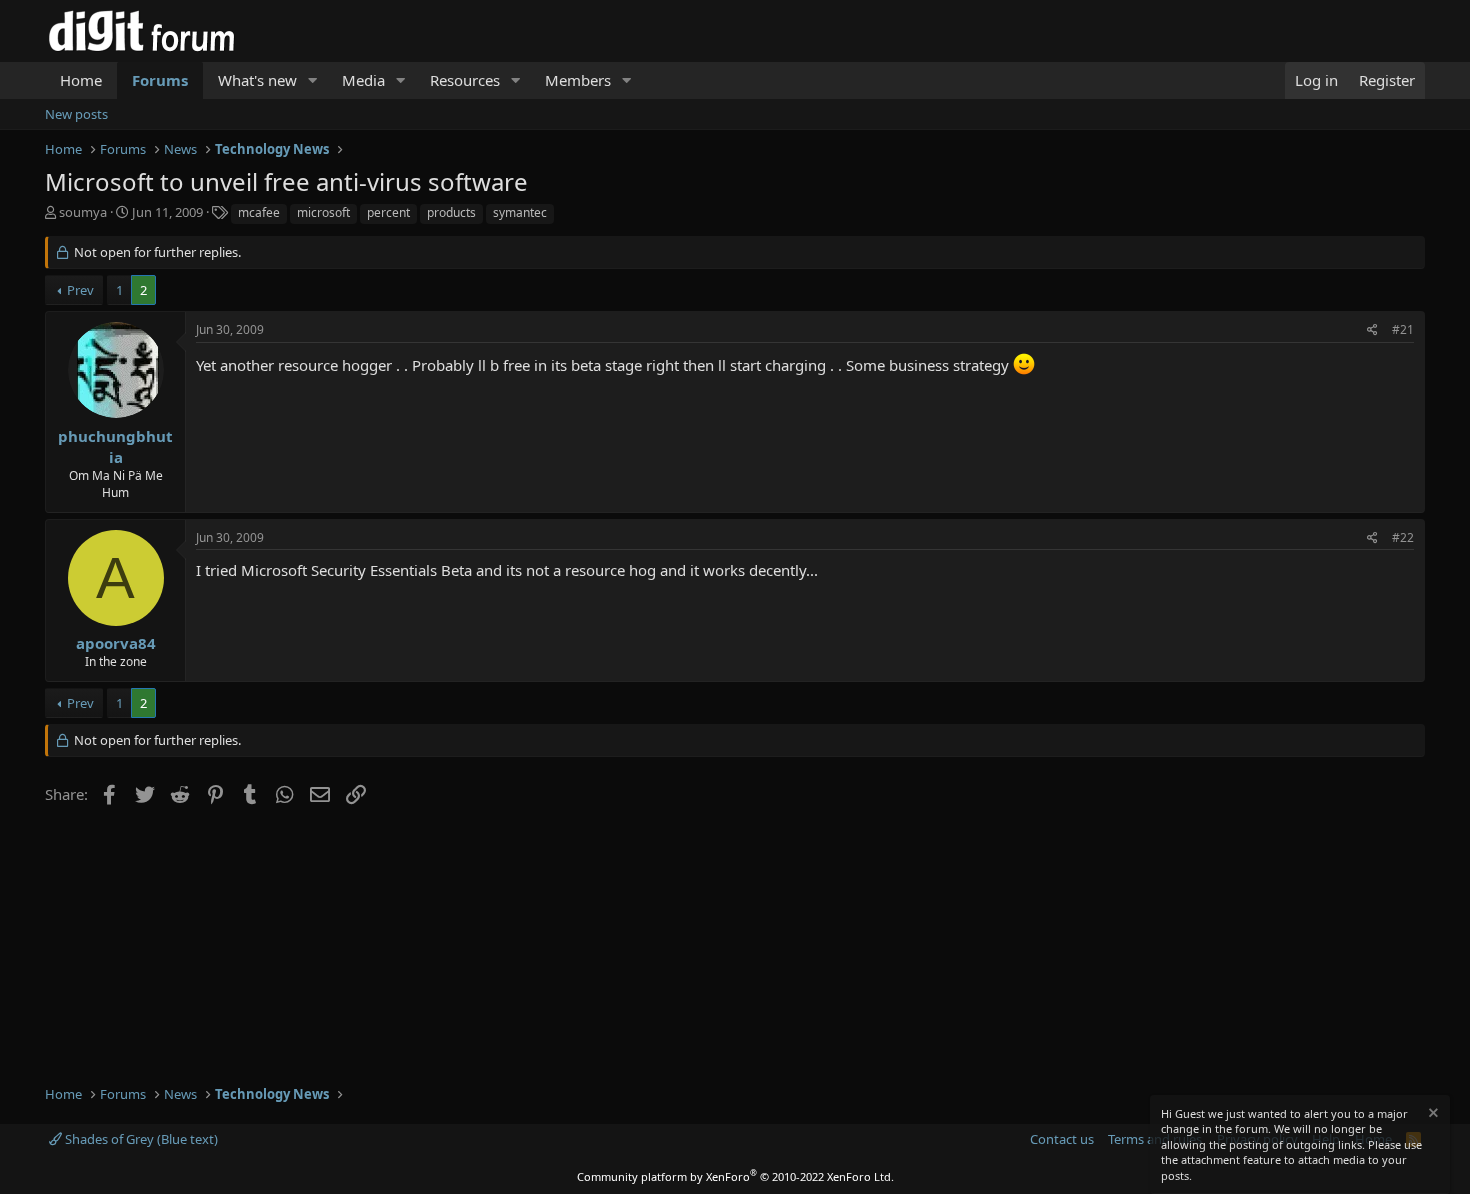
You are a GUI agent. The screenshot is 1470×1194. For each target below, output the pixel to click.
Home (81, 80)
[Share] (1372, 330)
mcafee (259, 212)
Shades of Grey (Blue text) (140, 1139)
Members (578, 80)
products (451, 212)
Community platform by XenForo (735, 1176)
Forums (160, 80)
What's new (257, 80)
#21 (1403, 329)
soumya (83, 212)
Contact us (1062, 1139)
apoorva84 (116, 643)
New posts (76, 114)
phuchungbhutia (115, 446)
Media (363, 80)
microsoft (323, 212)
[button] (313, 80)
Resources (465, 80)
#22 (1403, 537)
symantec (520, 212)
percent (388, 212)
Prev (80, 290)
